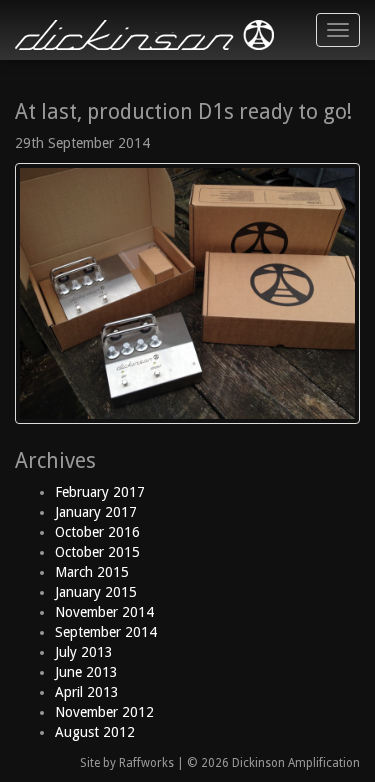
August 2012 (95, 732)
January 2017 (96, 512)
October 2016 (97, 532)
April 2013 (87, 692)
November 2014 (104, 612)
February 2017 (100, 492)
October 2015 (97, 552)
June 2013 (86, 672)
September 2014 (106, 632)
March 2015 (92, 572)
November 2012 (104, 712)
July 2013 (84, 652)
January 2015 (96, 592)
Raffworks (146, 763)
